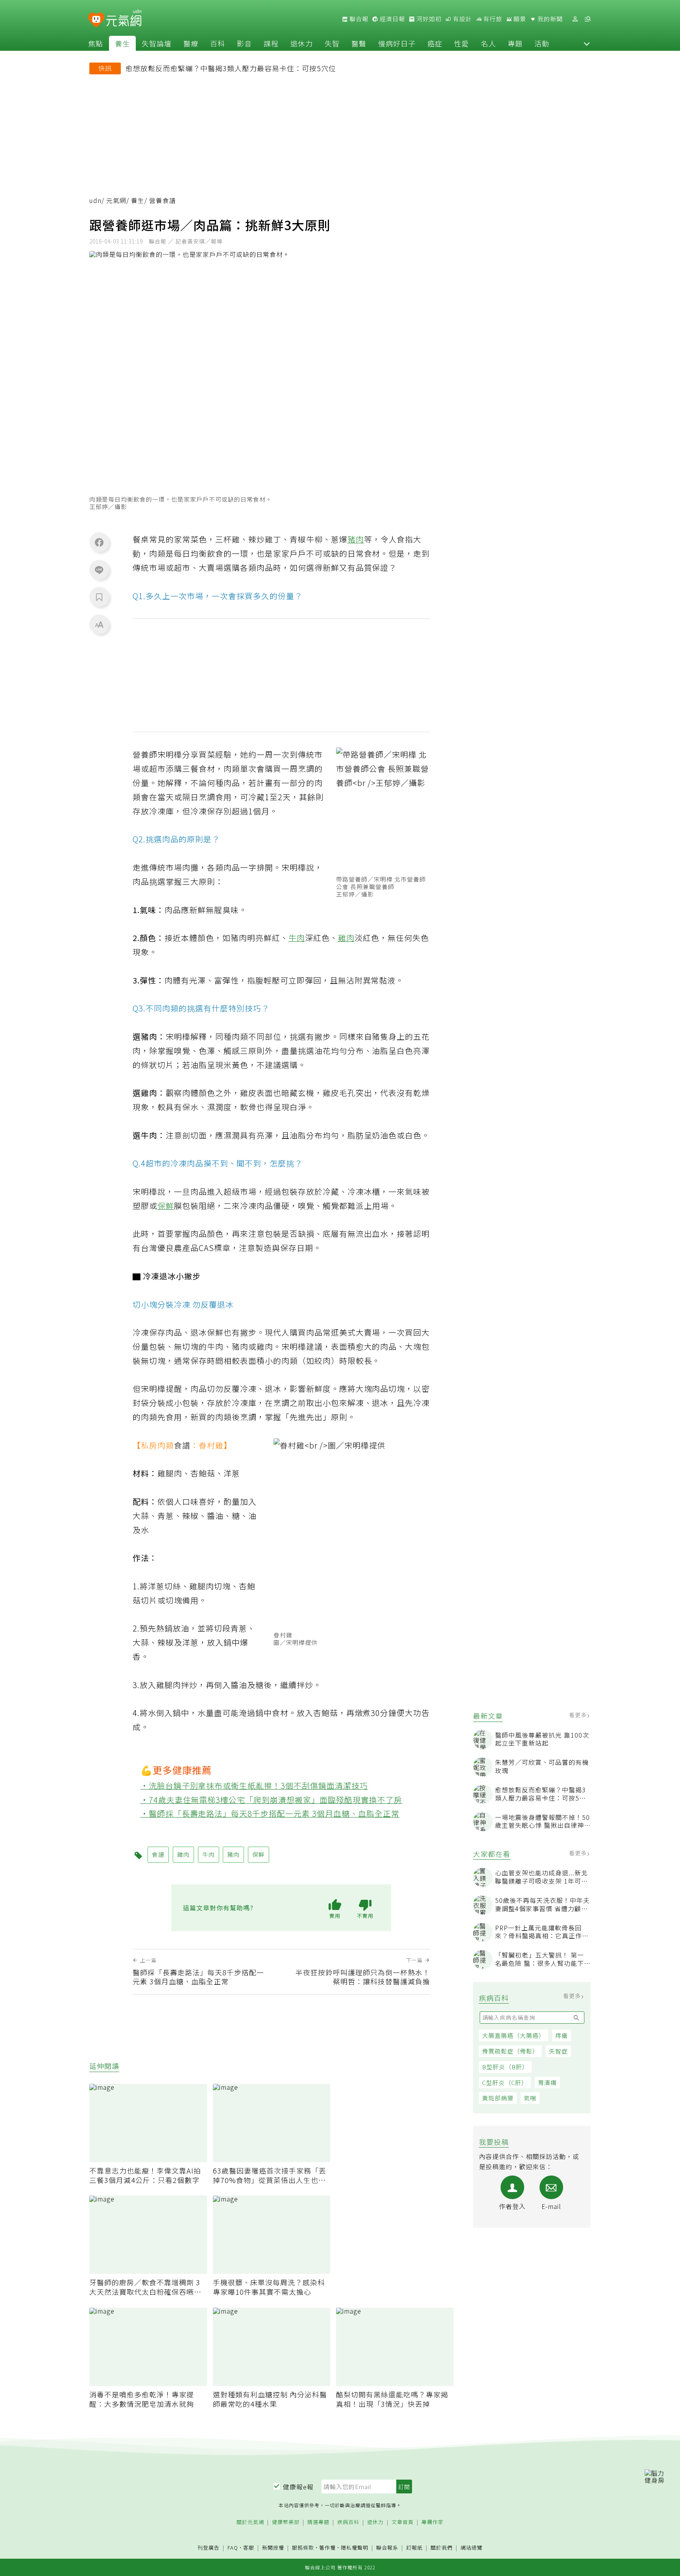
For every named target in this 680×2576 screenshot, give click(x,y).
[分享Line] (99, 570)
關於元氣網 (250, 2522)
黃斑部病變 (498, 2098)
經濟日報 (392, 19)
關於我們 (442, 2548)
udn (95, 200)
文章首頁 (403, 2522)
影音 (244, 43)
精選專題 (318, 2522)
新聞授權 (273, 2548)
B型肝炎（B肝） (505, 2067)
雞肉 (346, 938)
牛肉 (297, 938)
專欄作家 (432, 2522)
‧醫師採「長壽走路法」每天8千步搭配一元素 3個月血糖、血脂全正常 (270, 1813)
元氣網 (116, 200)
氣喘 (530, 2098)
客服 (249, 2547)
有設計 (462, 19)
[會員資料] (575, 19)
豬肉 (356, 539)
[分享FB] (99, 542)
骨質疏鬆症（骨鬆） (510, 2051)
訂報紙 (414, 2548)
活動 (542, 43)
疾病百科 (348, 2522)
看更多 (579, 1715)
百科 (218, 43)
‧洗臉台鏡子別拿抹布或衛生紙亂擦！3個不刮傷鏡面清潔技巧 (254, 1785)
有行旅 (492, 19)
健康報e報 (298, 2487)
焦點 (96, 43)
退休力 (302, 43)
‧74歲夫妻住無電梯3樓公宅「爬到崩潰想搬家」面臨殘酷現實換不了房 (272, 1800)
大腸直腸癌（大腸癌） (514, 2035)
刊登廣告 (209, 2548)
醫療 (191, 43)
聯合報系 (387, 2548)
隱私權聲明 (355, 2547)
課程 (271, 43)
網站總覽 (471, 2548)
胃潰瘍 (547, 2082)
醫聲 (359, 43)
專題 (515, 43)
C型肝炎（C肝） (505, 2082)
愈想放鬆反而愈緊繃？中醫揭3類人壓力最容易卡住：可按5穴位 (231, 68)
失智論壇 (157, 43)
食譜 (182, 1445)
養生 (122, 43)
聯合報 (358, 19)
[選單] (588, 19)
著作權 (327, 2547)
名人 (488, 43)
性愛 (462, 43)
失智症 (558, 2051)
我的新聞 (549, 19)
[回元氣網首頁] (124, 19)
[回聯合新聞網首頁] (96, 20)
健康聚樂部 (286, 2522)
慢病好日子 (397, 43)
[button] (587, 43)
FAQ (233, 2547)
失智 (332, 43)
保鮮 (166, 1206)
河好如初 (428, 19)
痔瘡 (562, 2035)
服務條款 (303, 2547)
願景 (519, 19)
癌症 (435, 43)
